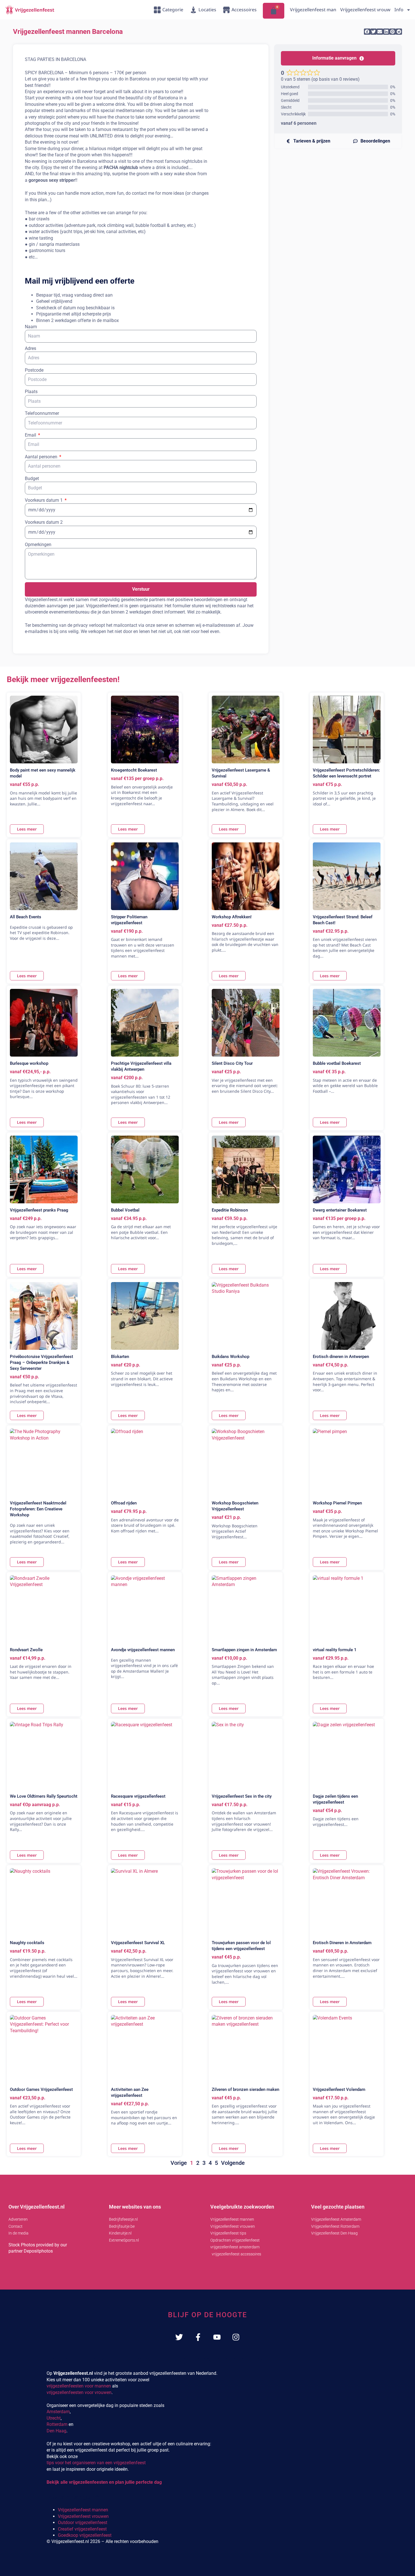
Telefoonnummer (42, 413)
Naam (31, 327)
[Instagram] (236, 2337)
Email (31, 435)
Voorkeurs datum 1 (44, 500)
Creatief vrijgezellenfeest (82, 2529)
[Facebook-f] (198, 2337)
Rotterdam (57, 2424)
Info (399, 10)
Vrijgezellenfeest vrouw (365, 10)
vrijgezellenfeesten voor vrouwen (79, 2392)
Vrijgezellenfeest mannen (83, 2510)
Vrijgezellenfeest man (313, 10)
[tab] (308, 141)
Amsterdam (58, 2412)
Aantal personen (42, 457)
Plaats (31, 392)
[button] (367, 32)
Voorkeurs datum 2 (44, 522)
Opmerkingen (38, 545)
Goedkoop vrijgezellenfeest (85, 2535)
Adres (30, 348)
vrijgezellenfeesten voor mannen (79, 2386)
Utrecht (54, 2418)
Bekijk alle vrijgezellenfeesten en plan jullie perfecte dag (104, 2482)
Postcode (34, 370)
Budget (32, 478)
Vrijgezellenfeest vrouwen (83, 2516)
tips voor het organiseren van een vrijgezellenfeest (96, 2463)
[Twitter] (179, 2337)
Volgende (233, 2163)
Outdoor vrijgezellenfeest (83, 2523)
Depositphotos (38, 2251)
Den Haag (56, 2431)
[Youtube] (217, 2337)
